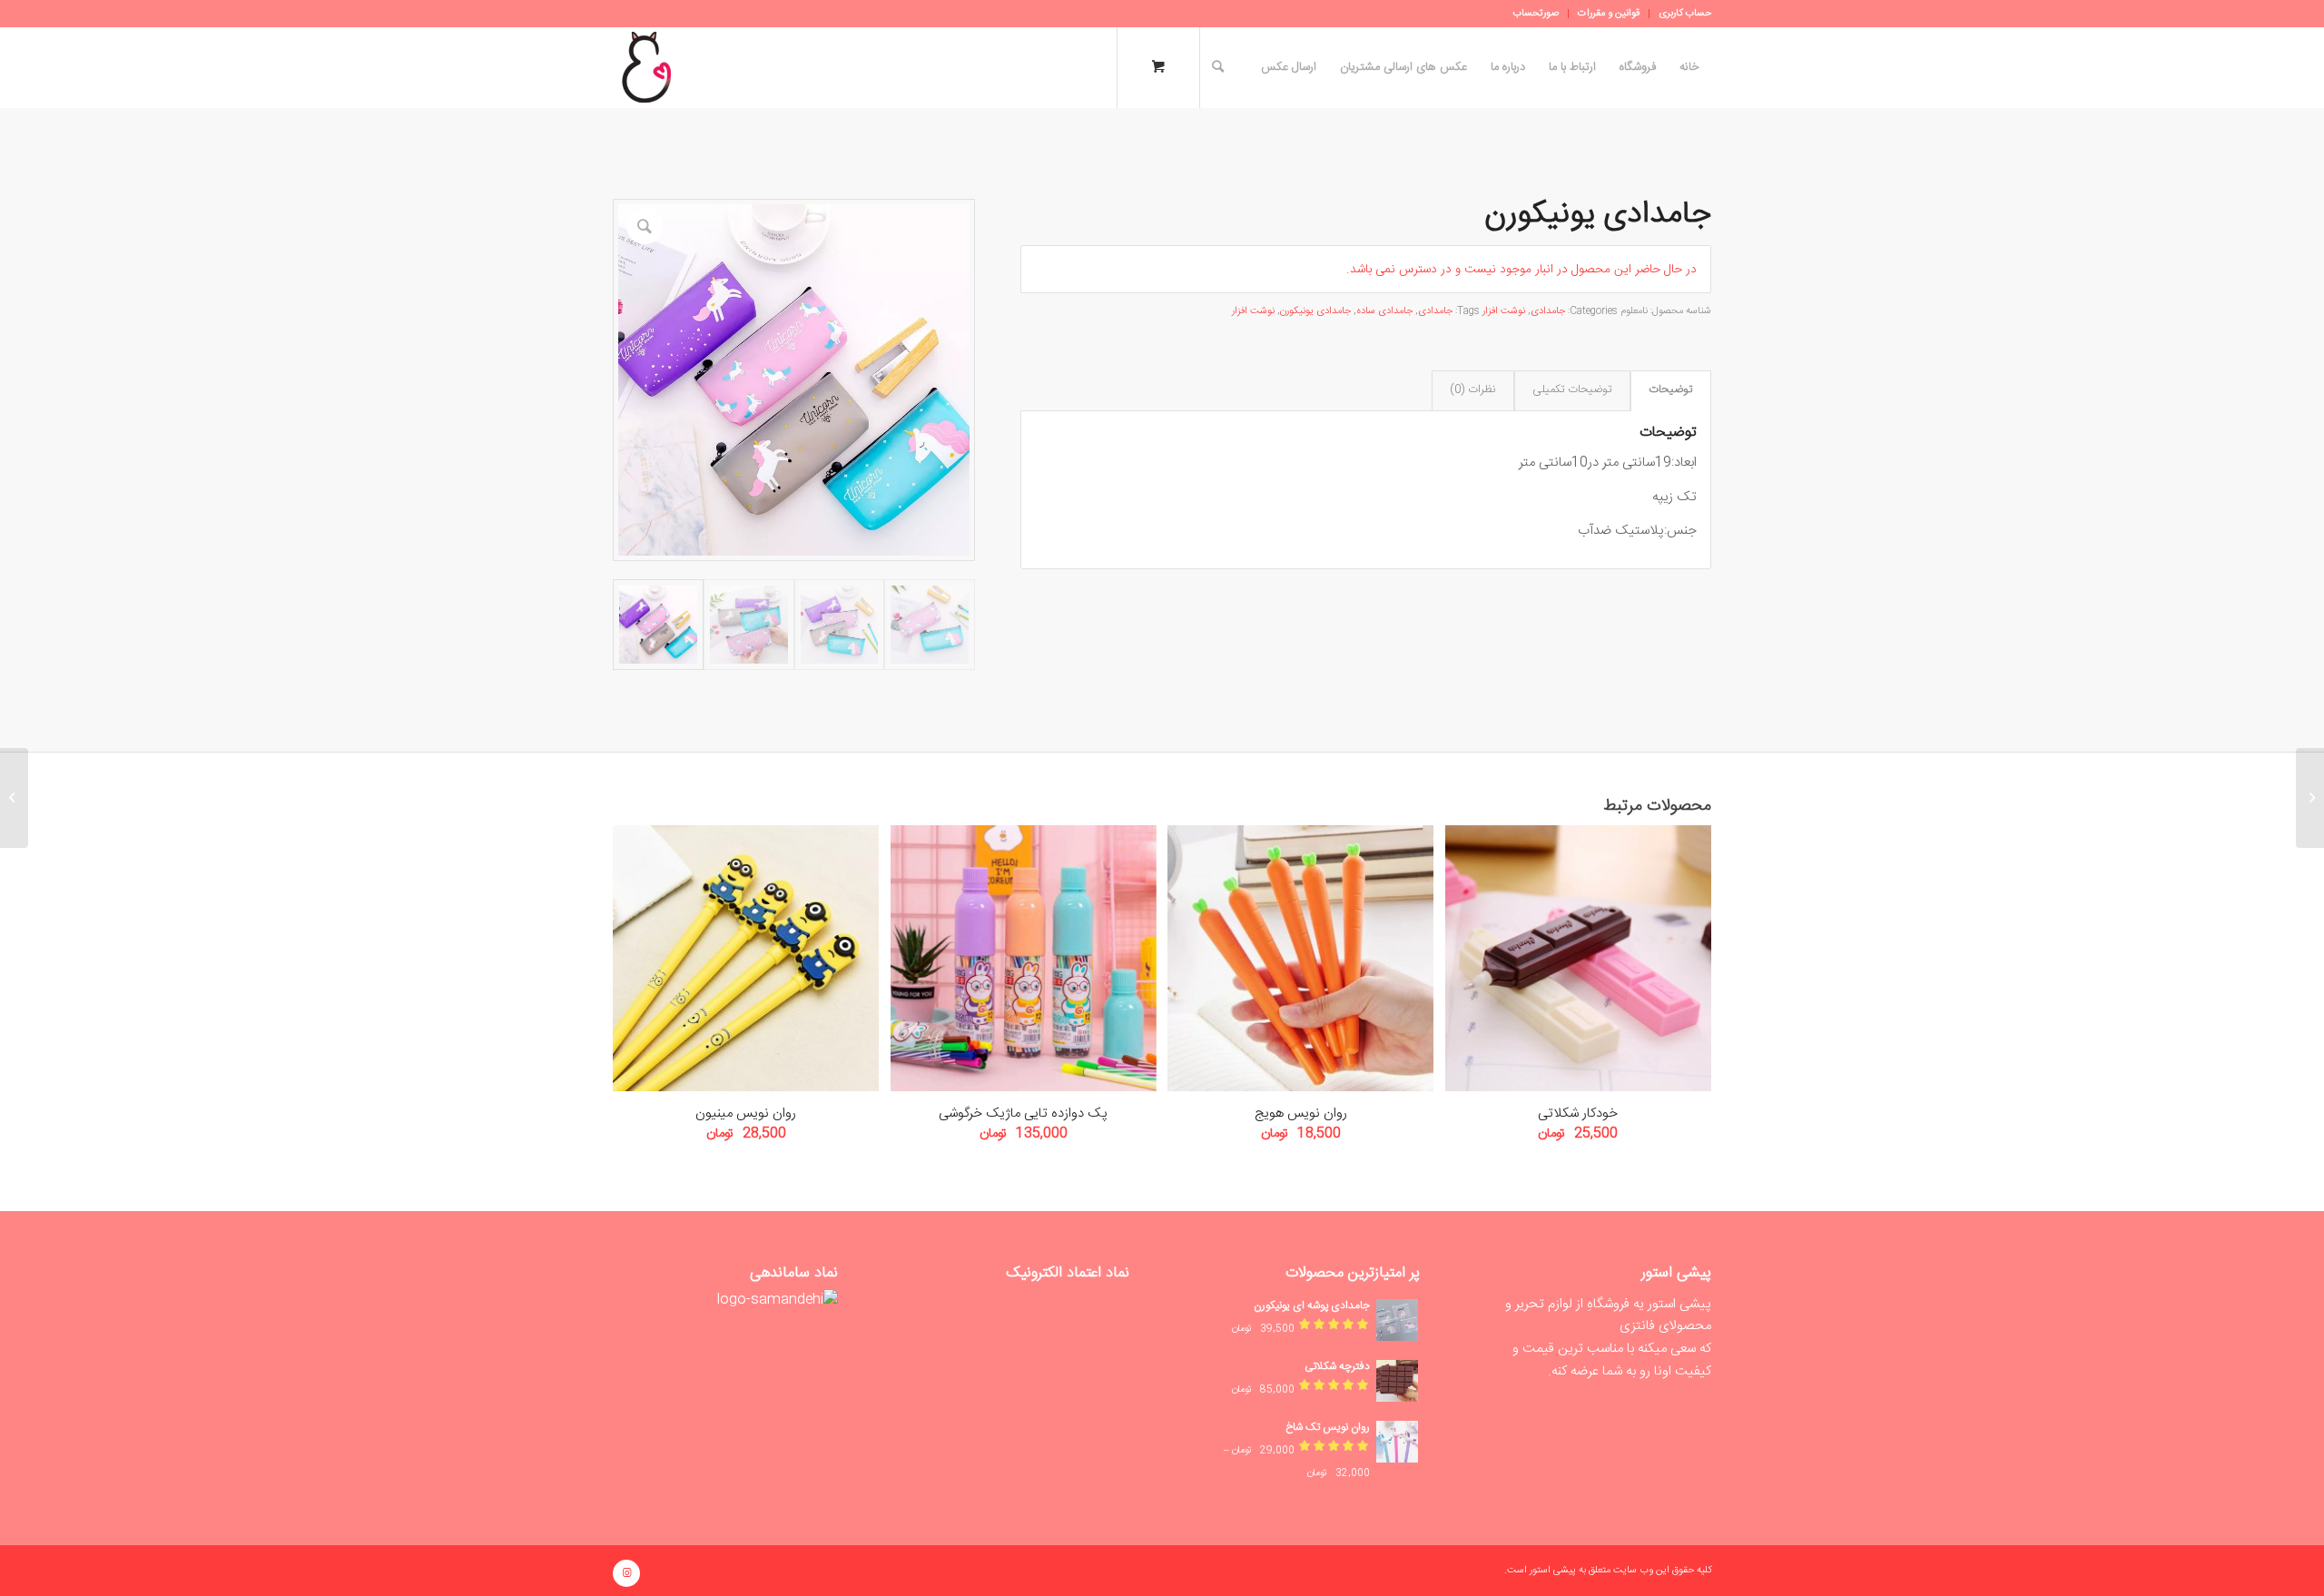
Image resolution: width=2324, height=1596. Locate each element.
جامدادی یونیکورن (1315, 311)
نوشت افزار (1504, 311)
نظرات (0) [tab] (1472, 390)
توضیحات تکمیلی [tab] (1572, 390)
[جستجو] (1218, 67)
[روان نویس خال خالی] (2310, 798)
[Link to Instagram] (626, 1573)
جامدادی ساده (1384, 311)
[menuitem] (1680, 14)
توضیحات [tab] (1670, 390)
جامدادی (1548, 311)
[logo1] (646, 67)
